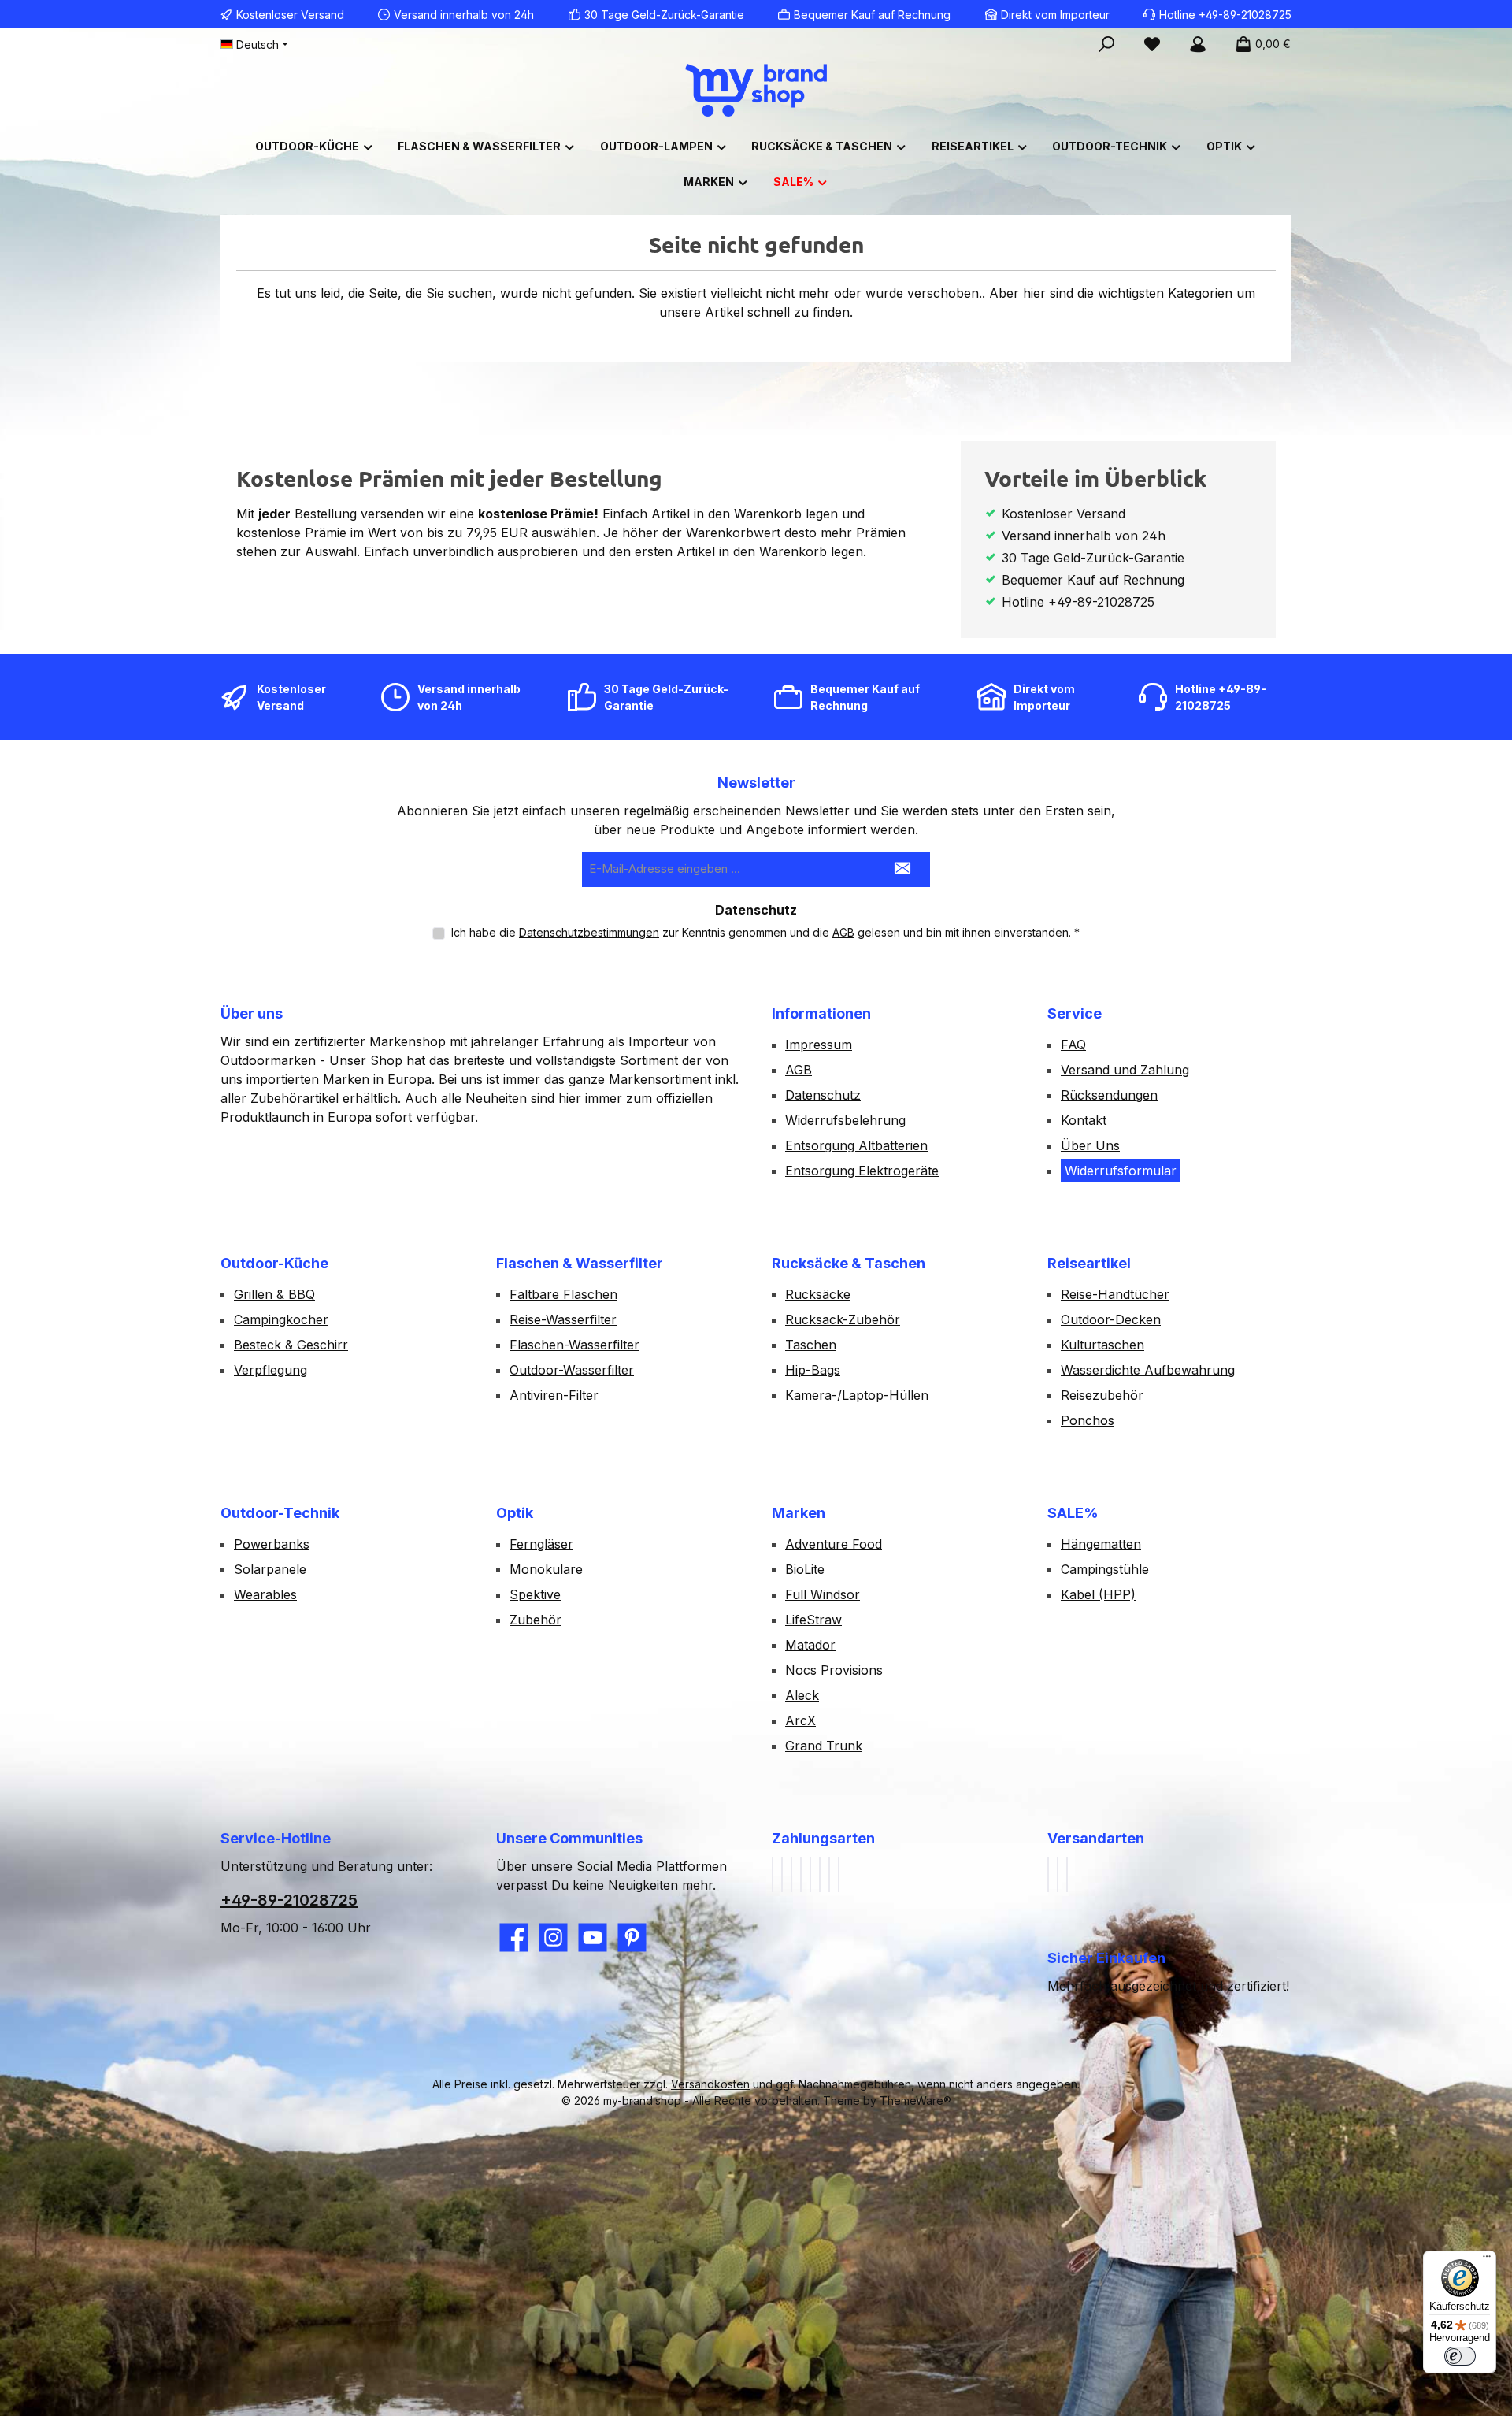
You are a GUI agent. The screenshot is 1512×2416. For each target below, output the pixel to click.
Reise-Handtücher (1115, 1294)
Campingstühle (1105, 1569)
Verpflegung (271, 1370)
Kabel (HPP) (1098, 1594)
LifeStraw (813, 1620)
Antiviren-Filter (554, 1395)
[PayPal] (773, 1874)
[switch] (1460, 2356)
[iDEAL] (839, 1874)
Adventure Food (834, 1544)
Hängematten (1101, 1544)
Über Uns (1090, 1145)
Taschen (811, 1345)
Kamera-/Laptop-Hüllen (857, 1395)
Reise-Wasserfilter (563, 1319)
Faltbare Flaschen (563, 1294)
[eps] (829, 1874)
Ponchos (1088, 1420)
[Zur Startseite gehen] (756, 90)
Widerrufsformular (1121, 1171)
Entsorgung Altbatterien (856, 1145)
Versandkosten (710, 2084)
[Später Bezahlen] (791, 1874)
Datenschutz (823, 1095)
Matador (810, 1645)
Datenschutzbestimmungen (589, 932)
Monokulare (546, 1569)
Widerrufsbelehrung (845, 1120)
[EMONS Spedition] (1067, 1874)
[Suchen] (1106, 44)
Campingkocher (281, 1319)
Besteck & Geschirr (291, 1345)
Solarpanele (270, 1569)
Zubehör (535, 1620)
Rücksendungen (1109, 1095)
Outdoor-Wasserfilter (572, 1370)
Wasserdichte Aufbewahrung (1148, 1370)
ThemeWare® (915, 2101)
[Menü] (1487, 2260)
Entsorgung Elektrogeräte (862, 1171)
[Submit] (902, 869)
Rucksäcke (818, 1294)
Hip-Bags (813, 1370)
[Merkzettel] (1152, 44)
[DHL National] (1048, 1874)
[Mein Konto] (1198, 44)
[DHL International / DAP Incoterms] (1058, 1874)
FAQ (1073, 1045)
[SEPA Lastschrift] (820, 1874)
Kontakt (1084, 1120)
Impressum (819, 1045)
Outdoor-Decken (1111, 1319)
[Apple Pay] (801, 1874)
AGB (843, 932)
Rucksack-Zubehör (843, 1319)
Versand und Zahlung (1125, 1070)
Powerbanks (272, 1544)
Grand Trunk (824, 1746)
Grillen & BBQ (274, 1294)
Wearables (265, 1594)
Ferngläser (541, 1544)
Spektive (535, 1594)
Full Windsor (823, 1594)
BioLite (805, 1569)
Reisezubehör (1102, 1395)
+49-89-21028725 (289, 1900)
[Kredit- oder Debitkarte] (810, 1874)
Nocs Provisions (834, 1670)
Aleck (802, 1695)
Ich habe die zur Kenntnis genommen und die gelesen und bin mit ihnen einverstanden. (765, 932)
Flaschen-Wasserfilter (574, 1345)
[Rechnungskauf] (782, 1874)
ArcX (800, 1720)
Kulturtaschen (1102, 1345)
